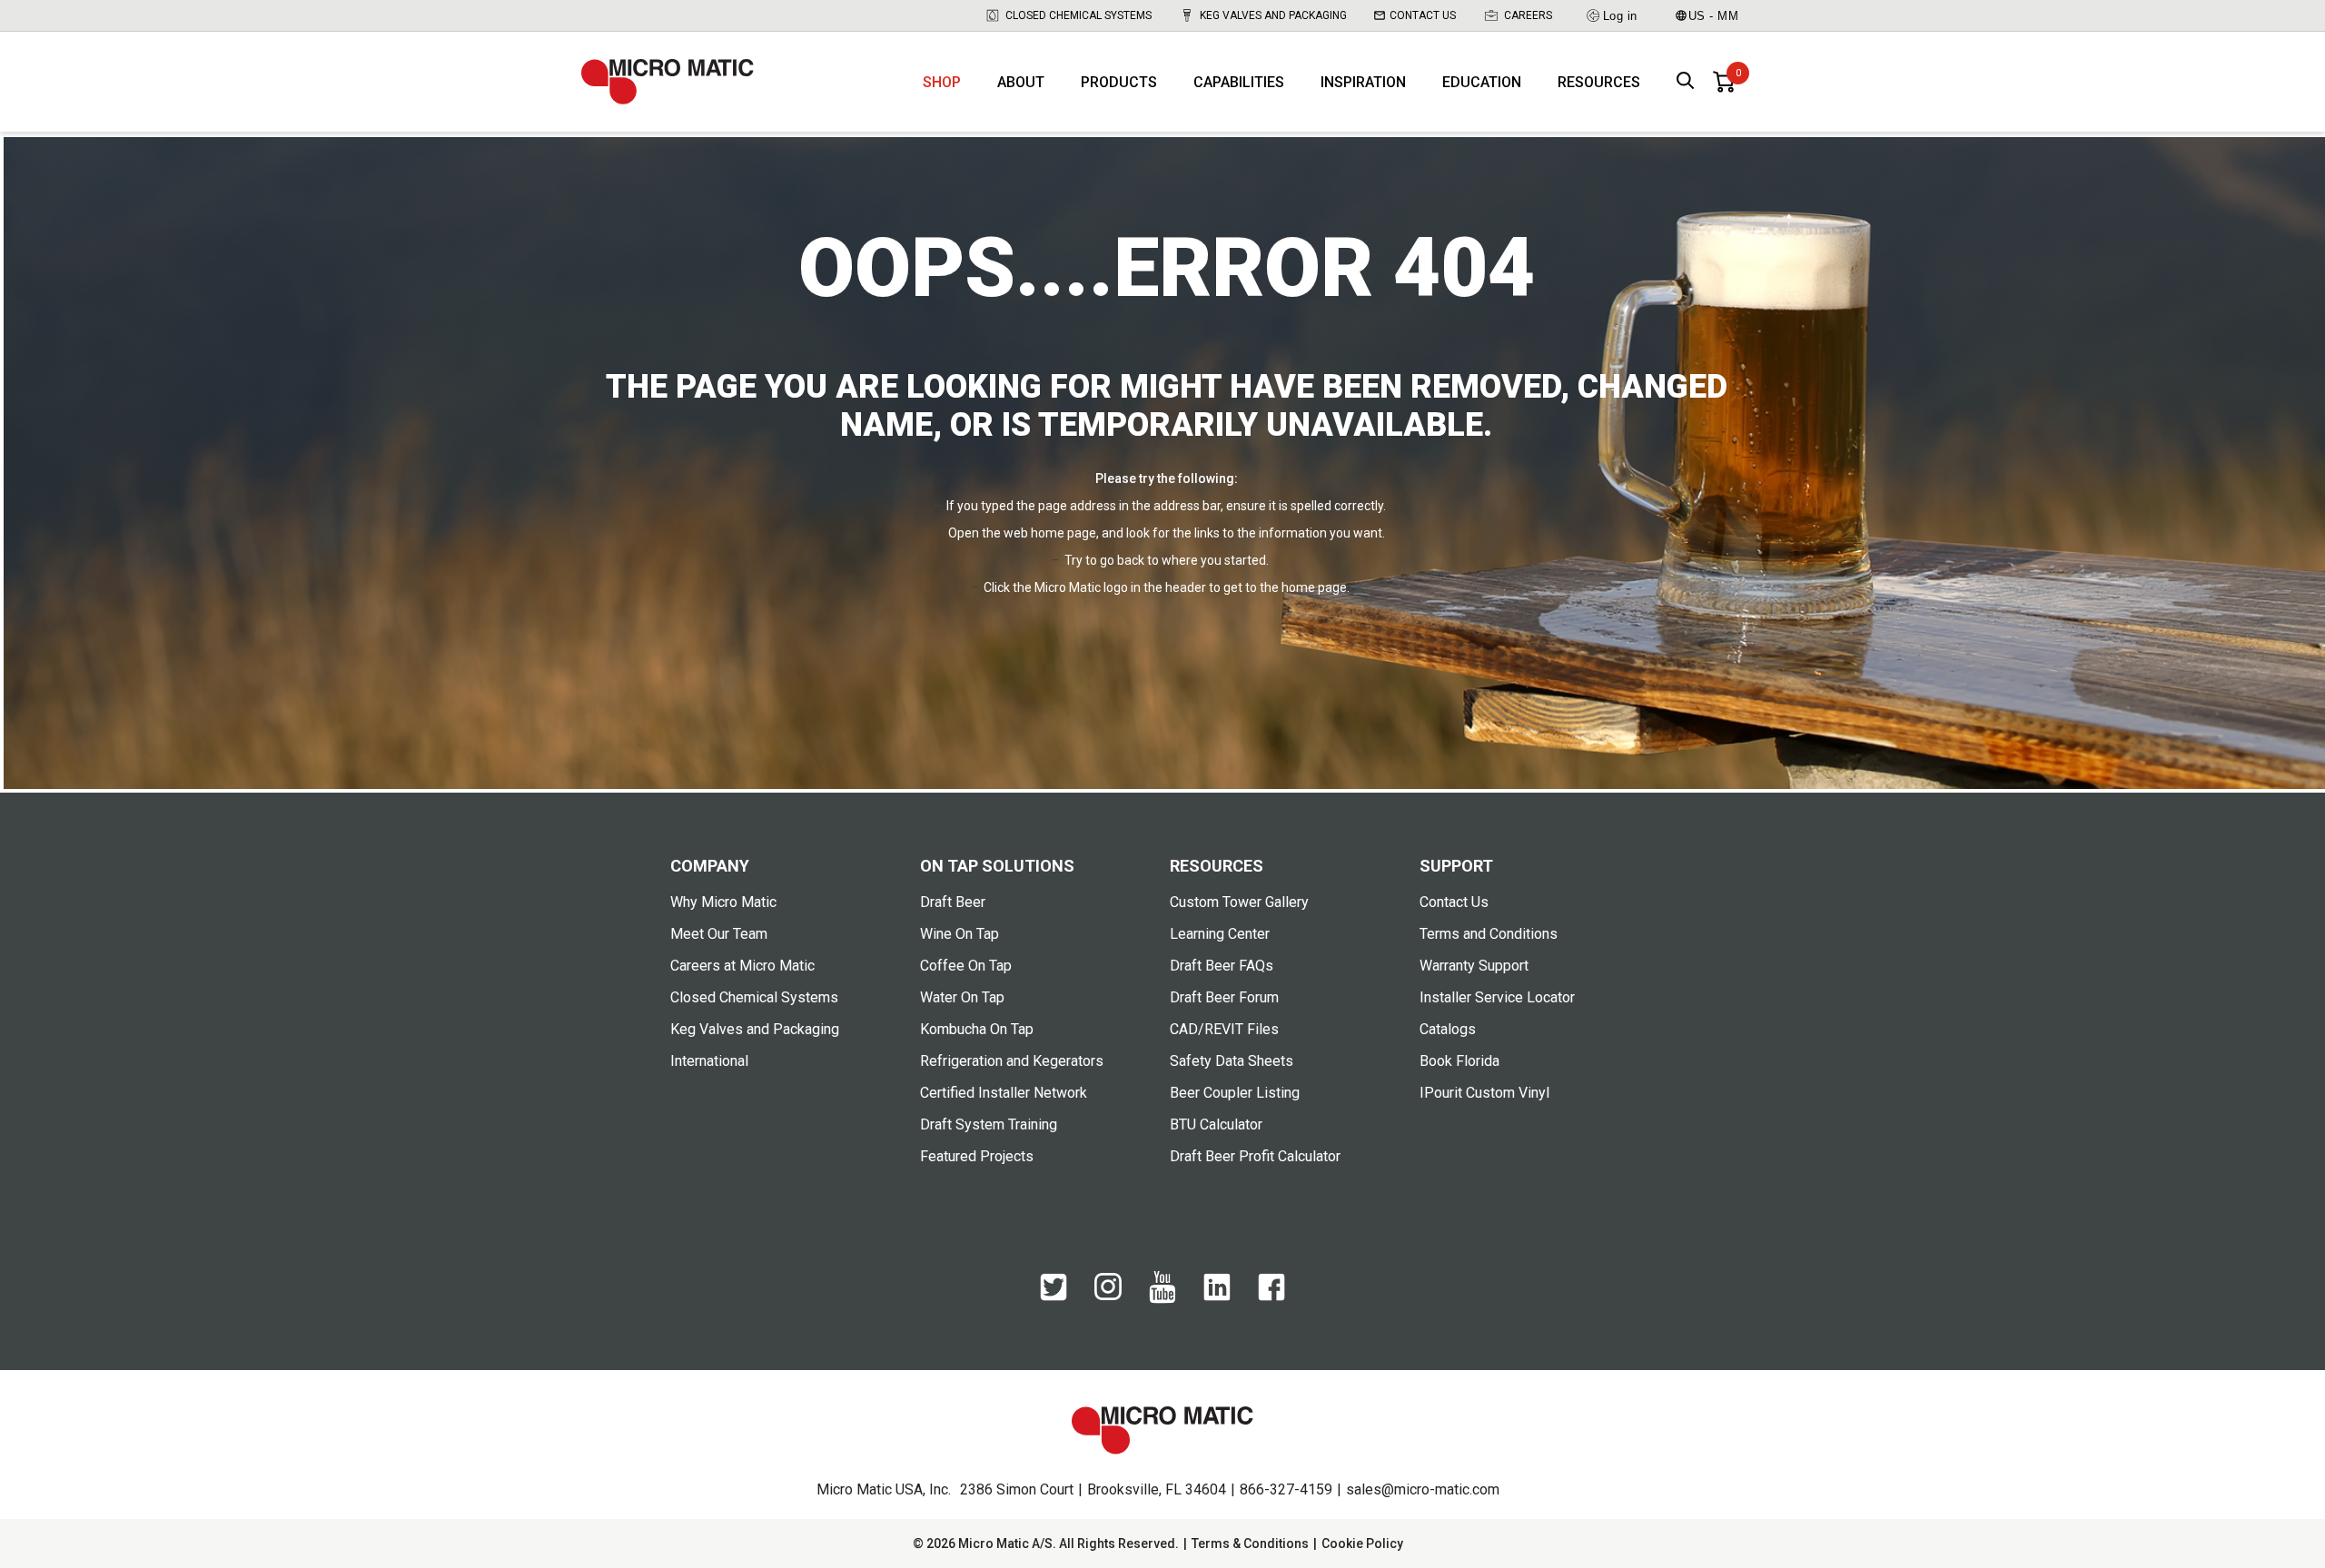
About (1021, 82)
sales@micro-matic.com (1423, 1489)
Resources (1599, 82)
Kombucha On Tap (977, 1029)
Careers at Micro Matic (742, 966)
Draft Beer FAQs (1222, 966)
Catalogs (1448, 1029)
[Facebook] (1271, 1297)
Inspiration (1363, 82)
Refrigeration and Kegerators (1012, 1061)
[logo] (668, 82)
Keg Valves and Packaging (1273, 15)
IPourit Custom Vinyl (1484, 1093)
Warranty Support (1474, 966)
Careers (1528, 15)
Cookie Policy (1362, 1543)
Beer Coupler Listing (1235, 1093)
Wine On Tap (960, 934)
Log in (1620, 16)
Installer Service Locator (1497, 997)
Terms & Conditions (1250, 1543)
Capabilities (1239, 82)
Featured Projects (977, 1156)
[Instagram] (1108, 1296)
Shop (942, 82)
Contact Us (1423, 15)
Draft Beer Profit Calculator (1255, 1156)
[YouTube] (1162, 1299)
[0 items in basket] (1724, 82)
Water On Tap (962, 997)
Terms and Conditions (1489, 934)
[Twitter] (1054, 1297)
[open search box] (1686, 82)
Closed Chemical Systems (1078, 15)
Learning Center (1220, 934)
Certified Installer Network (1004, 1093)
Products (1119, 82)
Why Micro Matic (723, 902)
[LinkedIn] (1217, 1297)
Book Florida (1459, 1061)
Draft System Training (989, 1124)
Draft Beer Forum (1224, 997)
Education (1482, 82)
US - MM (1714, 16)
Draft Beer (953, 902)
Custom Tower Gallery (1239, 902)
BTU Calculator (1216, 1124)
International (709, 1061)
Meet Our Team (719, 934)
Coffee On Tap (966, 966)
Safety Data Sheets (1232, 1061)
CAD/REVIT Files (1224, 1029)
